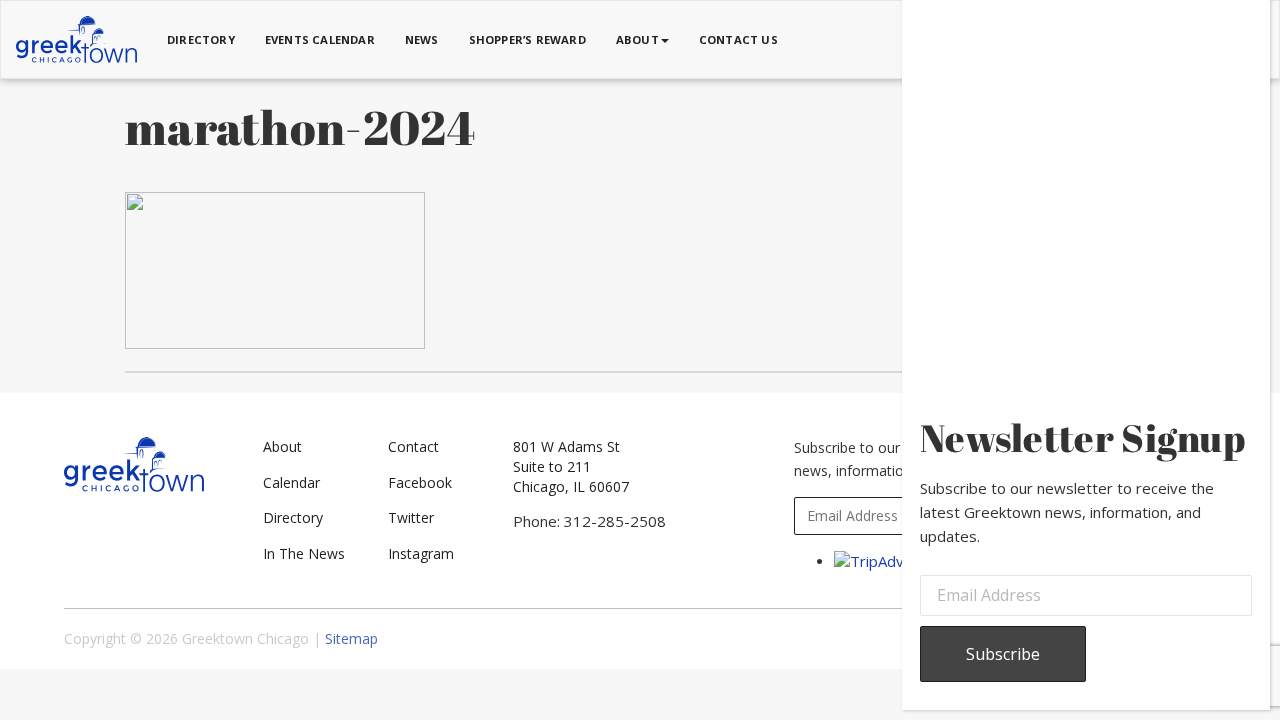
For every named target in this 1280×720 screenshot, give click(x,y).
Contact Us (738, 39)
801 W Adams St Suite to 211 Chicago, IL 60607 (571, 466)
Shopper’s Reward (527, 39)
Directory (201, 39)
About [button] (637, 39)
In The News (304, 553)
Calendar (291, 482)
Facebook (420, 482)
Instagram (421, 553)
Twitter (411, 517)
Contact (413, 446)
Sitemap (351, 638)
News (422, 39)
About (282, 446)
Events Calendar (320, 39)
